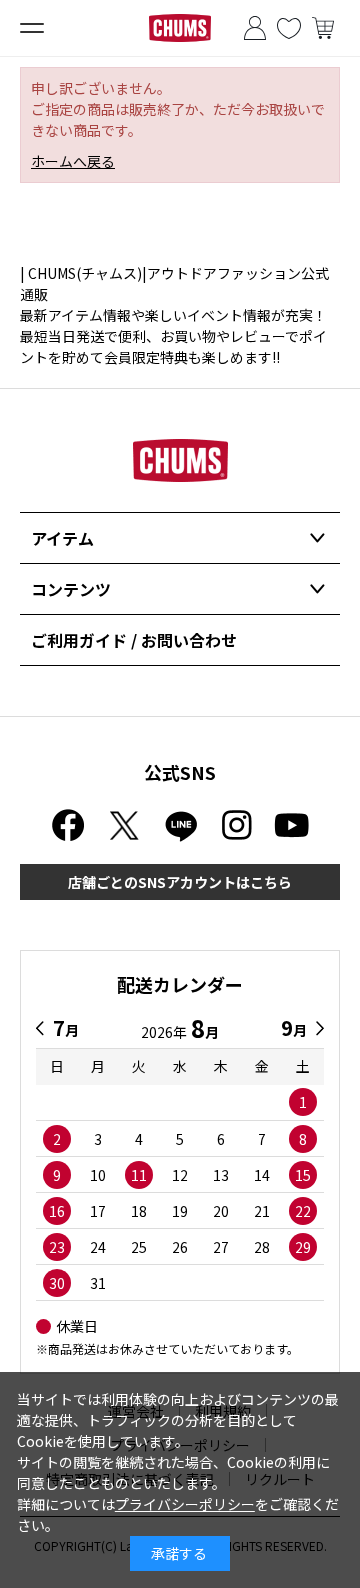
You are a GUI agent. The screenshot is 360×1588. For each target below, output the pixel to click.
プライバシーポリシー (185, 1504)
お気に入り (289, 28)
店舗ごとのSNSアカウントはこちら (180, 882)
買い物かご (323, 28)
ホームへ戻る (73, 161)
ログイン (255, 28)
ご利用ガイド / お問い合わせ (134, 640)
